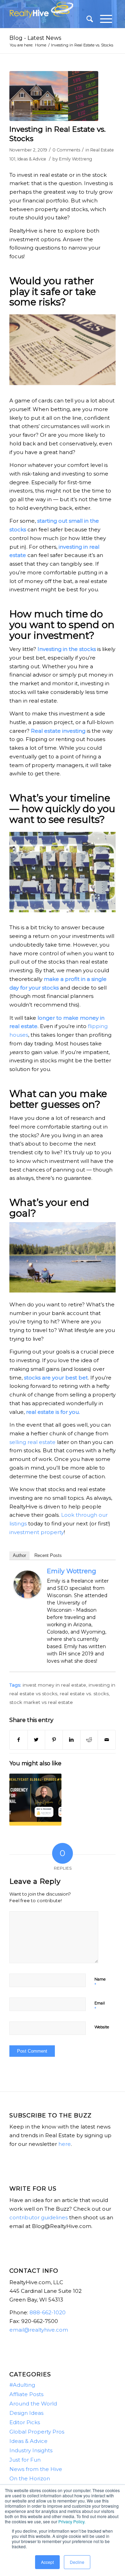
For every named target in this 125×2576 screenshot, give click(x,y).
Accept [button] (47, 2562)
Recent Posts (48, 1555)
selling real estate (32, 1442)
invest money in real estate (54, 1685)
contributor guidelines (39, 2217)
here (65, 2144)
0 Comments (66, 150)
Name (100, 1982)
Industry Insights (31, 2450)
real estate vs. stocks (84, 1694)
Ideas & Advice (32, 159)
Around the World (33, 2404)
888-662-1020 (48, 2312)
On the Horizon (30, 2478)
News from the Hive (36, 2469)
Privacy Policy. (72, 2521)
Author (19, 1555)
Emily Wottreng (76, 159)
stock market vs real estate (41, 1702)
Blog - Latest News (35, 38)
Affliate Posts (26, 2394)
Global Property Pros (37, 2432)
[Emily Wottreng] (27, 1596)
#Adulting (22, 2385)
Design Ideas (26, 2413)
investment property (37, 1532)
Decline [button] (77, 2562)
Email (100, 2006)
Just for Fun (25, 2460)
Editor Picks (25, 2422)
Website (102, 2027)
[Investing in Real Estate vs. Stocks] (54, 96)
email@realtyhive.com (39, 2330)
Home (41, 45)
